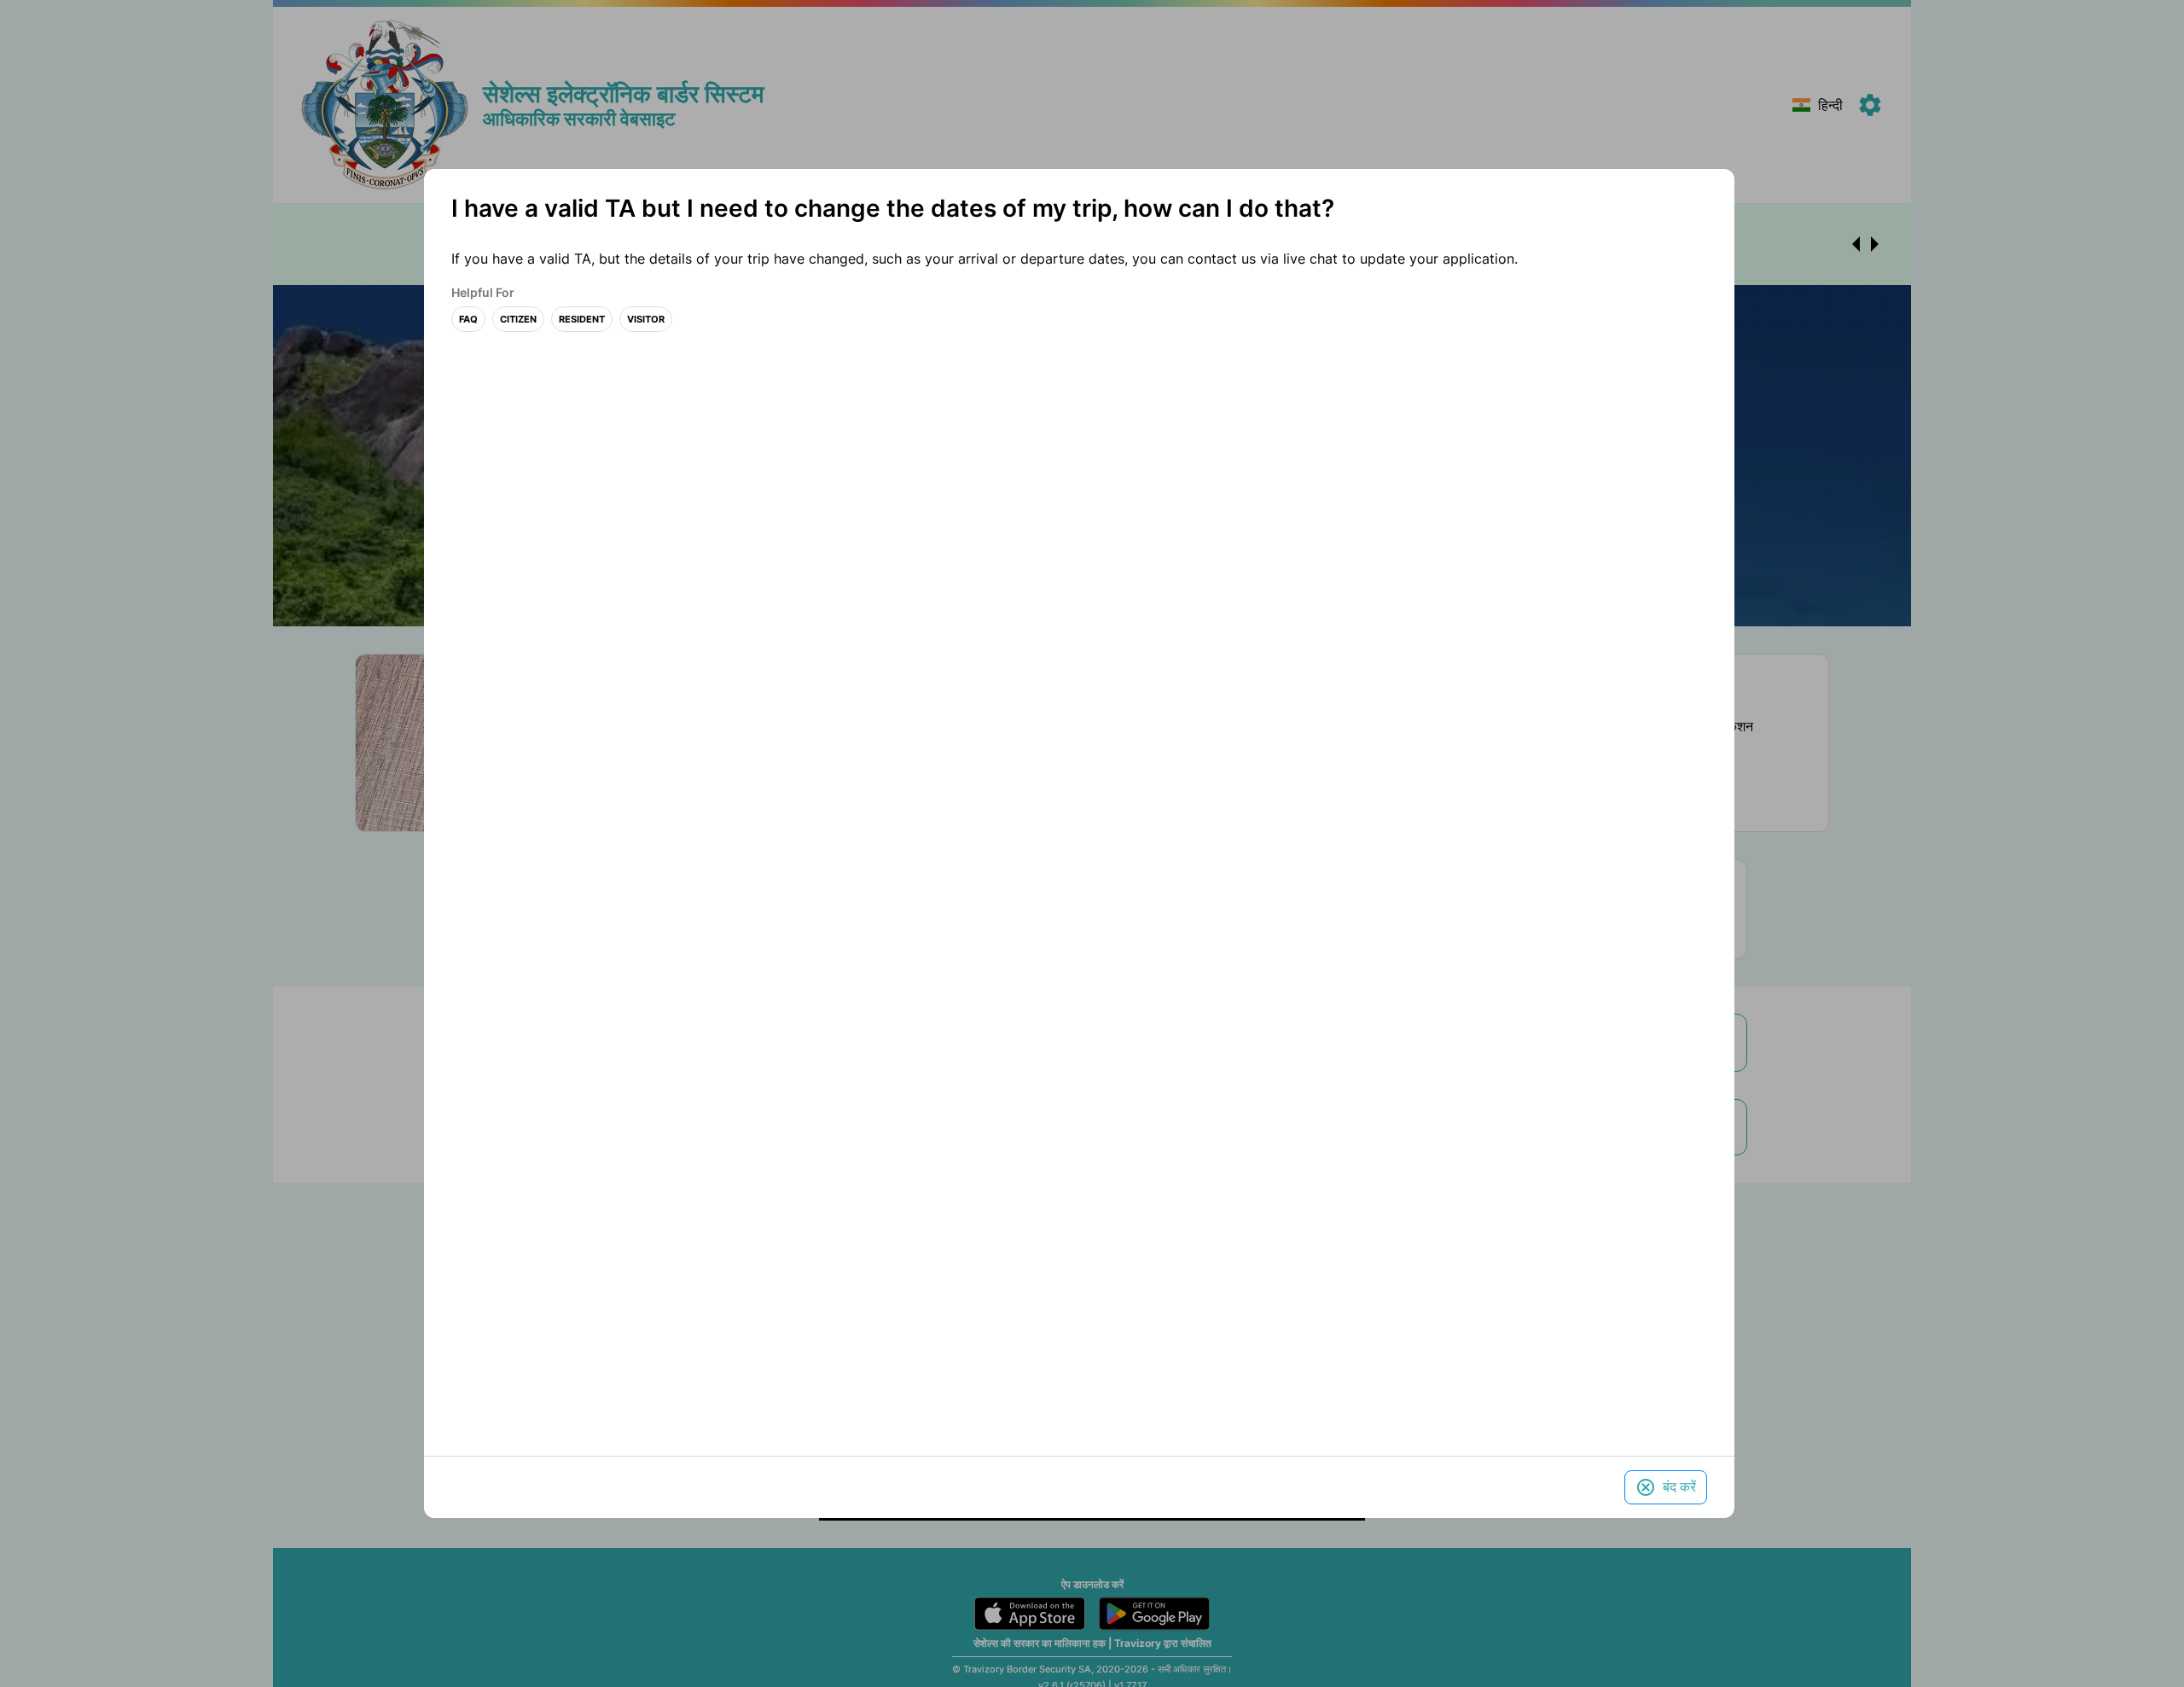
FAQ (468, 320)
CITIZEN (518, 320)
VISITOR (646, 320)
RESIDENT (582, 320)
